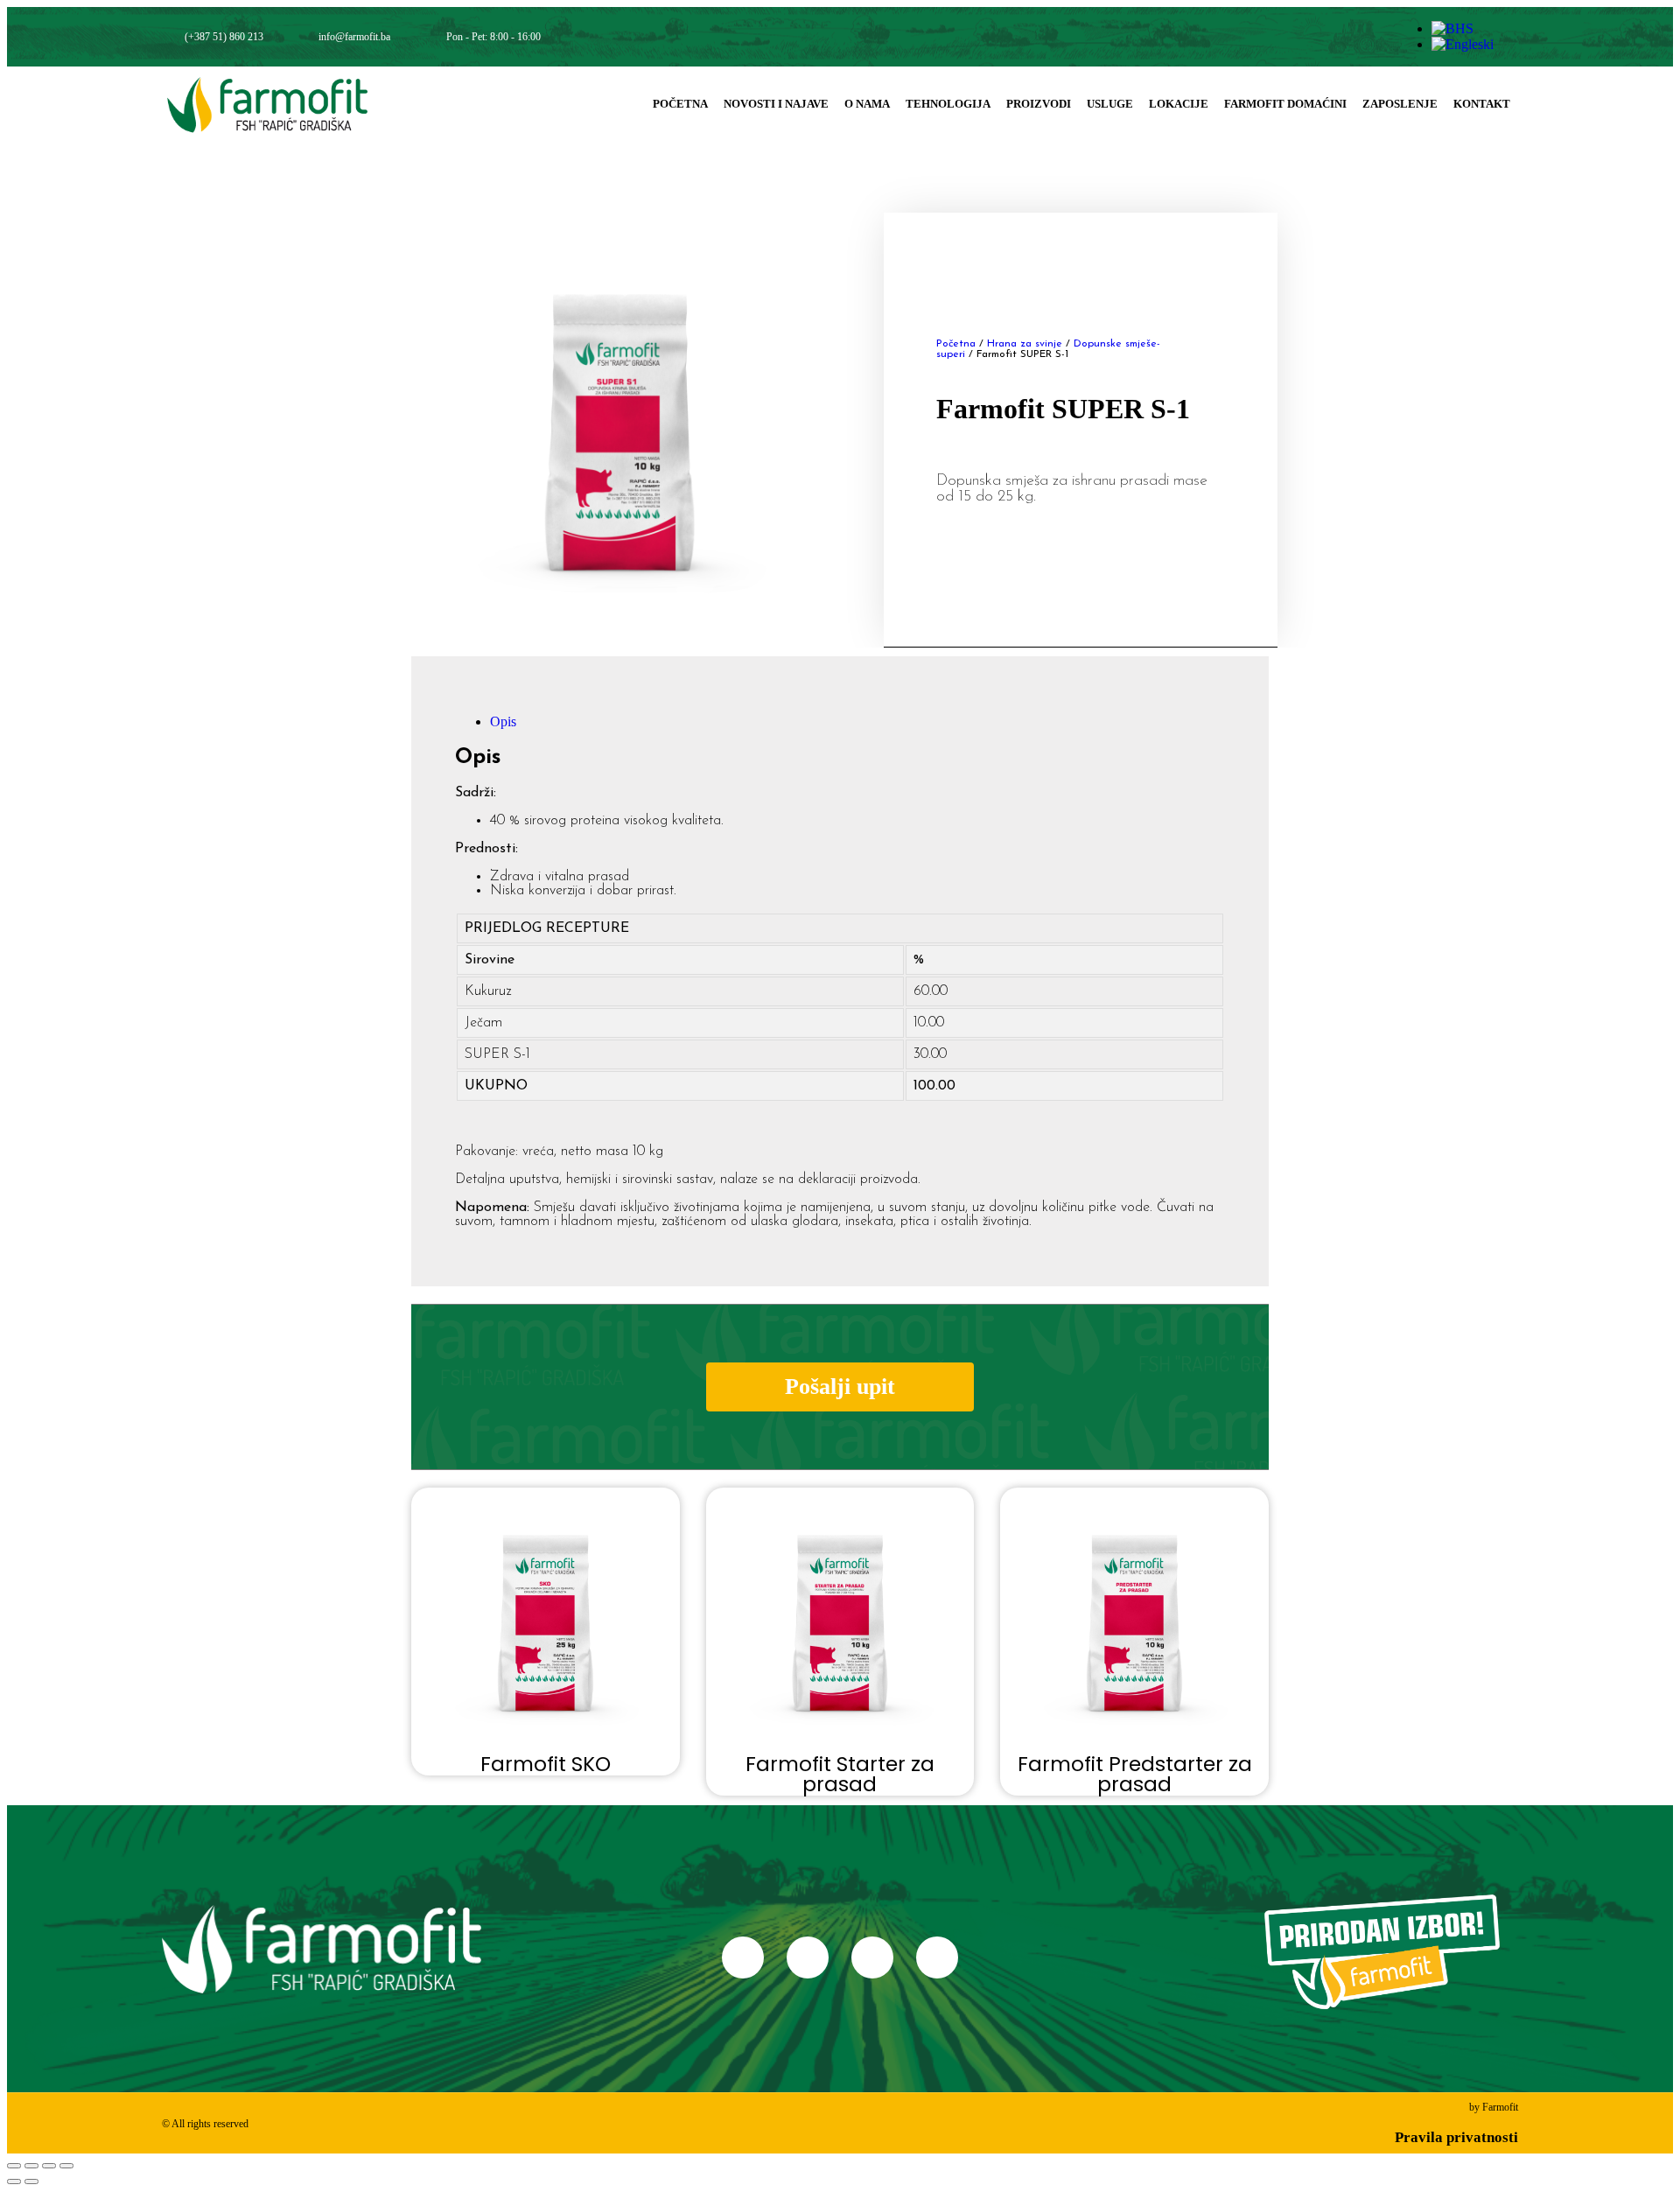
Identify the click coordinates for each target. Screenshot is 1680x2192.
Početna (956, 344)
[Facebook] (743, 1957)
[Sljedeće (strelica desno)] (31, 2181)
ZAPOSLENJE (1400, 104)
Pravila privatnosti (1456, 2137)
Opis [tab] (503, 721)
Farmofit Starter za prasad (840, 1774)
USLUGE (1110, 104)
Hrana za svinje (1025, 344)
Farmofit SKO (546, 1764)
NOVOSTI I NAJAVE (776, 104)
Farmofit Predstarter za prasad (1135, 1774)
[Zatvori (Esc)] (66, 2166)
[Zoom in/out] (14, 2166)
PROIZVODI (1039, 104)
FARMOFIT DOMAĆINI (1285, 104)
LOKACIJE (1179, 104)
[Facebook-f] (1260, 37)
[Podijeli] (49, 2166)
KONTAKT (1482, 104)
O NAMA (867, 104)
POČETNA (680, 104)
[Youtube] (1337, 37)
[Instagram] (1298, 37)
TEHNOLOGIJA (948, 104)
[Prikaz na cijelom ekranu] (31, 2166)
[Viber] (1377, 37)
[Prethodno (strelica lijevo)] (14, 2181)
